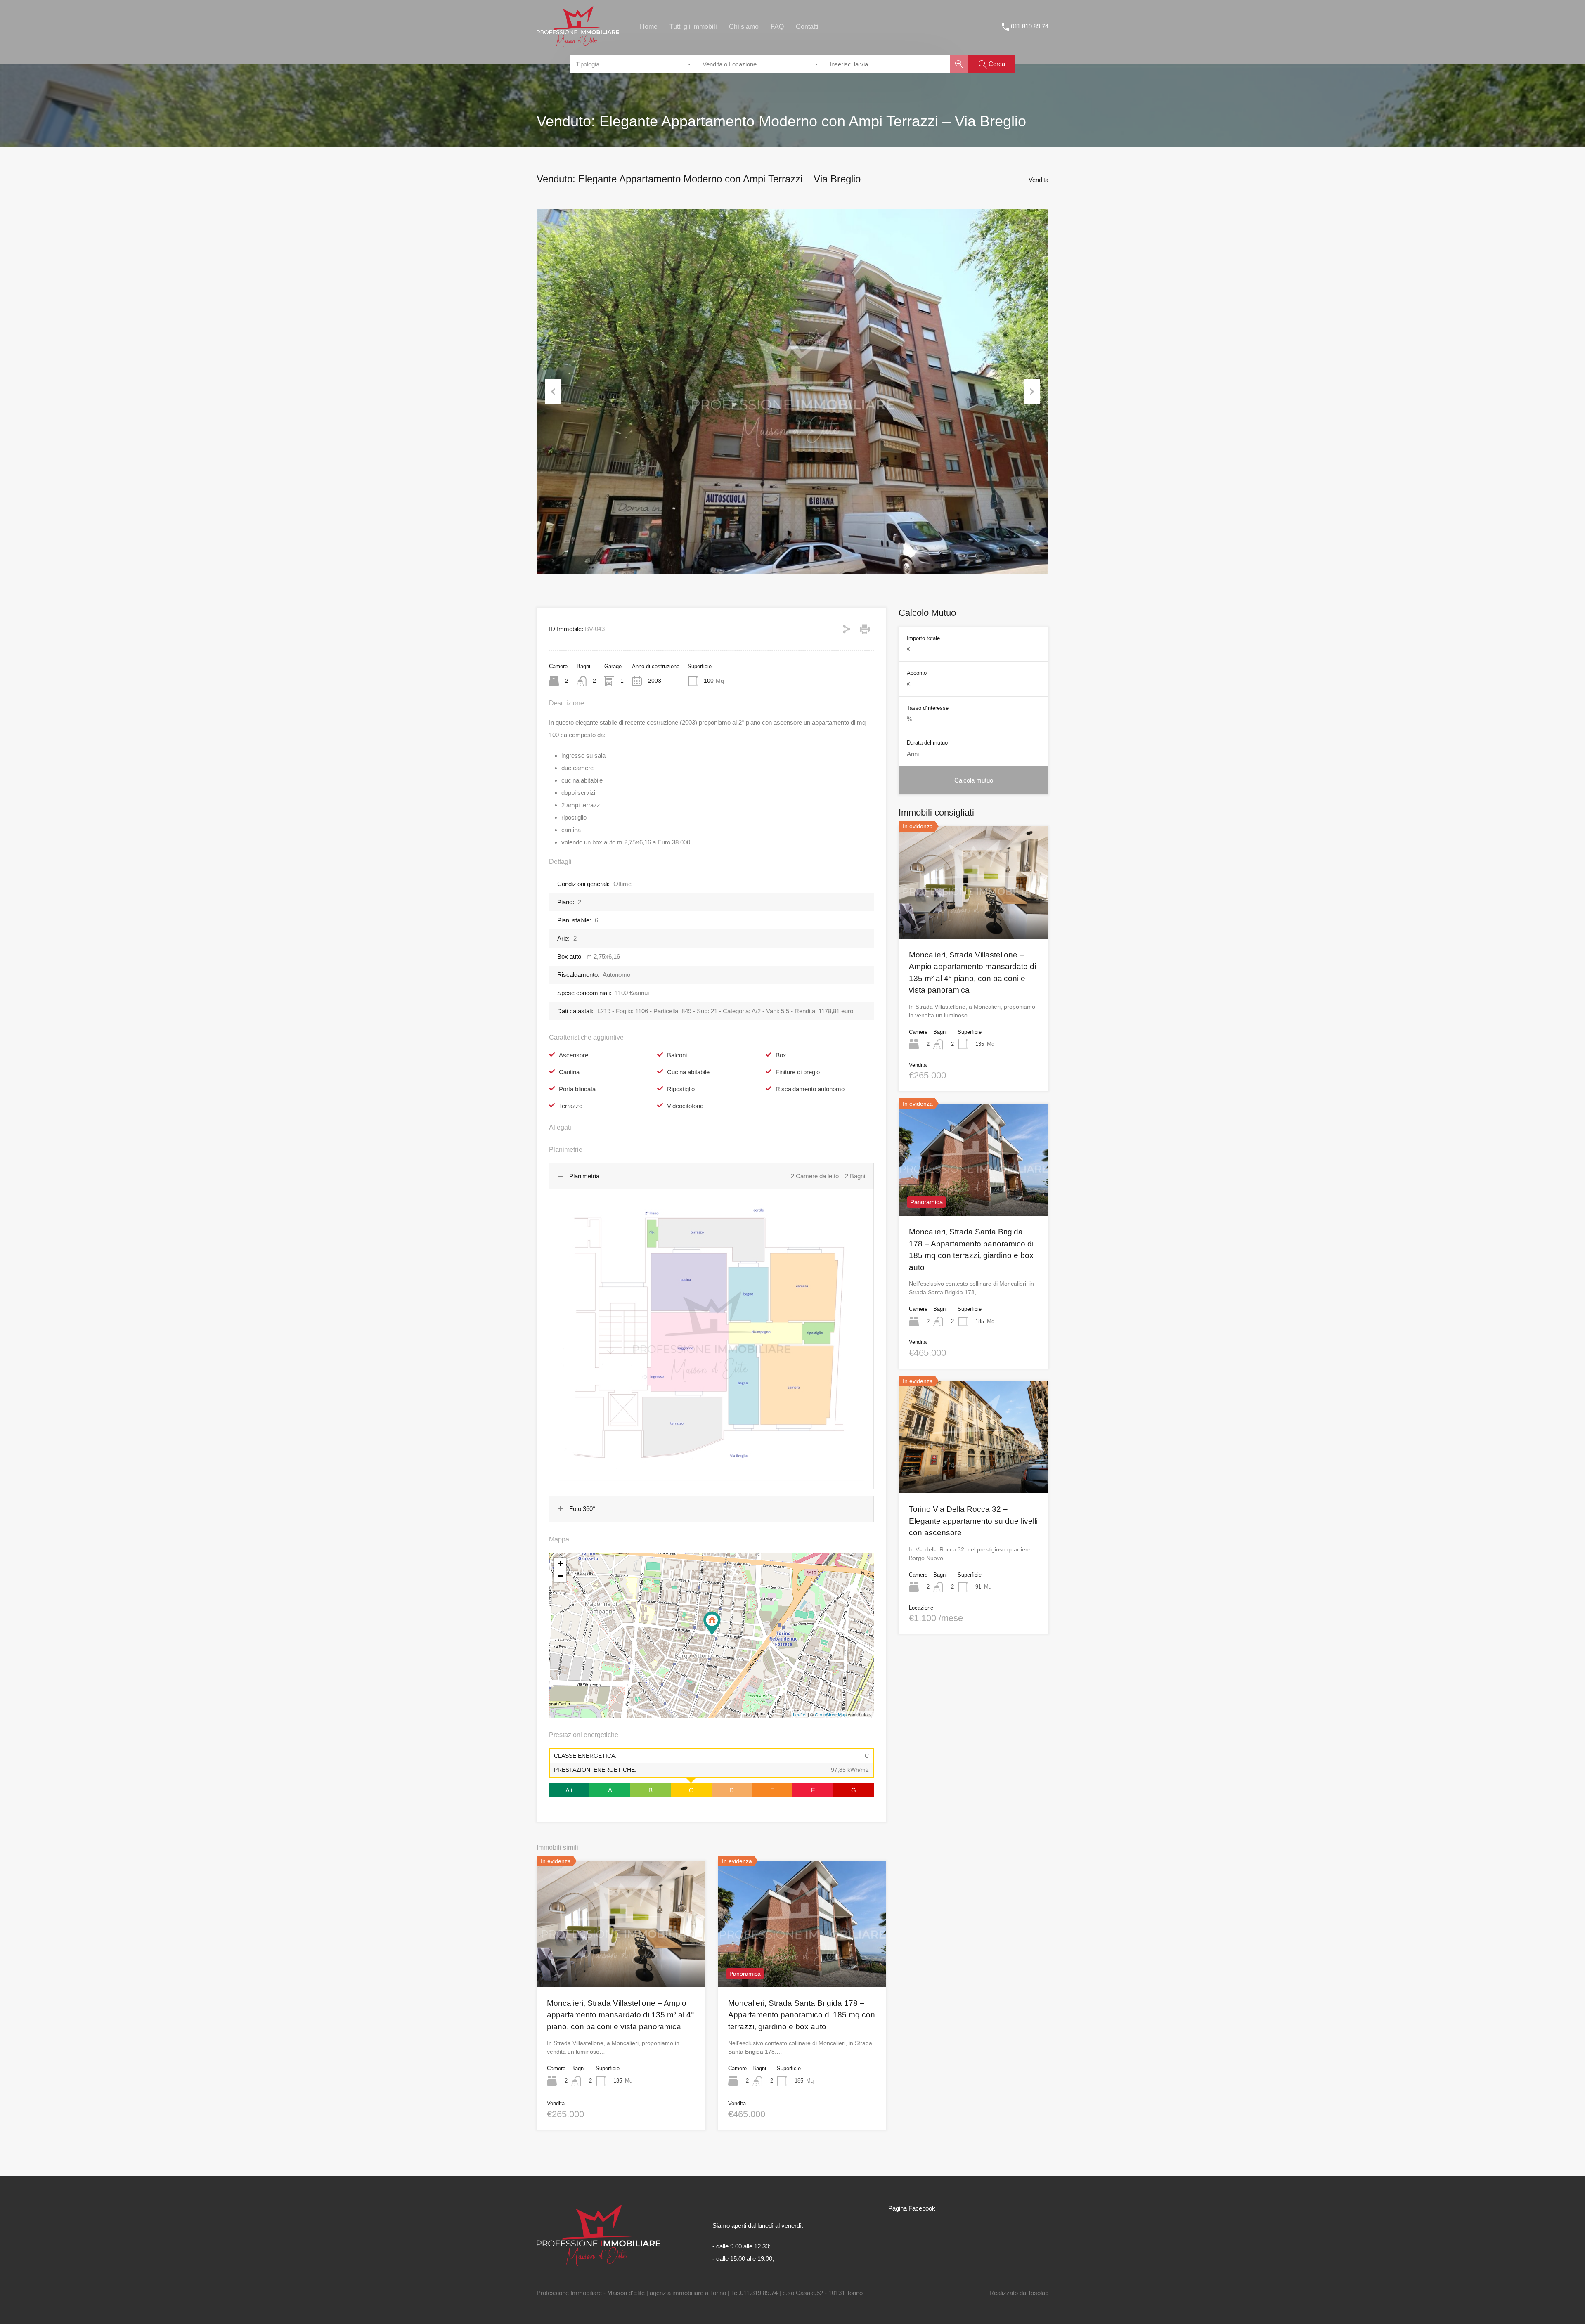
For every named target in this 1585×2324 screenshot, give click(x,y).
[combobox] (633, 64)
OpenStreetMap (831, 1714)
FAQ (777, 27)
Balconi (677, 1055)
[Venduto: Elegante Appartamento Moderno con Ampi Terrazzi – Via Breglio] (712, 1623)
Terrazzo (571, 1106)
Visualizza (621, 1962)
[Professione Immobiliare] (578, 44)
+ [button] (560, 1564)
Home (649, 27)
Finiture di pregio (798, 1072)
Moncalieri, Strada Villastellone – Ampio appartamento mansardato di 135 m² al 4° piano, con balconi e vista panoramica (621, 2015)
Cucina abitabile (688, 1072)
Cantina (569, 1072)
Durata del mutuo (927, 743)
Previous (553, 392)
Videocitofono (685, 1106)
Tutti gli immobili (693, 27)
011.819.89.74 (1030, 26)
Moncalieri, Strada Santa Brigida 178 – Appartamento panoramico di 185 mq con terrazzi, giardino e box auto (802, 2015)
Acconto (917, 673)
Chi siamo (744, 27)
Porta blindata (577, 1089)
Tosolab (1038, 2293)
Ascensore (574, 1055)
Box (781, 1055)
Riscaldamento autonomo (810, 1089)
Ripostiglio (681, 1089)
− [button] (560, 1576)
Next (1032, 392)
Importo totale (923, 638)
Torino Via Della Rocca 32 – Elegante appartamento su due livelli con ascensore (973, 1521)
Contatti (807, 27)
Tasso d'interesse (928, 708)
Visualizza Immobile (973, 916)
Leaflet (800, 1714)
